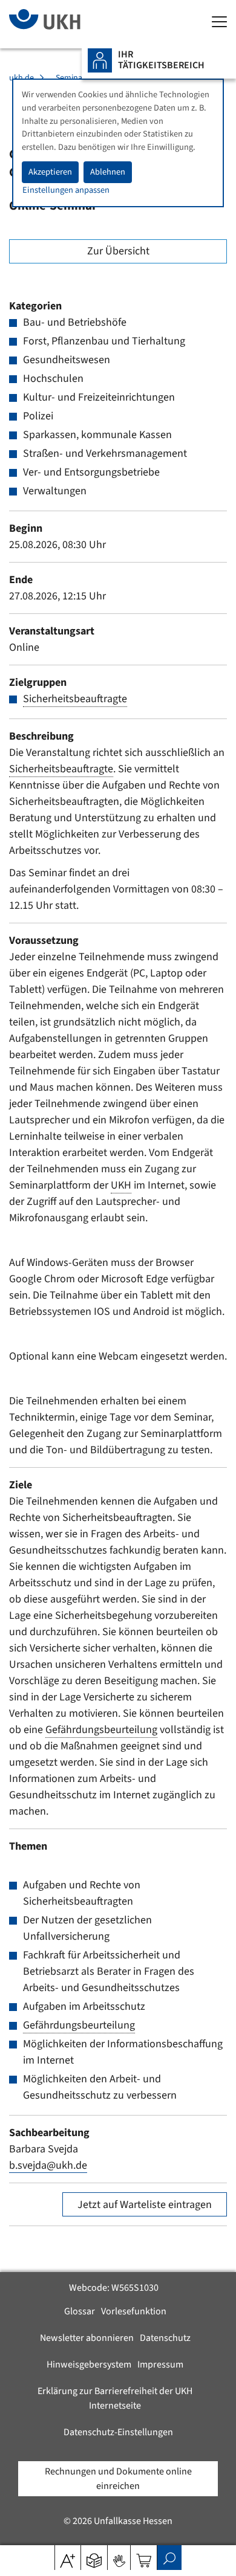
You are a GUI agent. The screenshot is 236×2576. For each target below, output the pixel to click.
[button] (94, 2557)
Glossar (80, 2311)
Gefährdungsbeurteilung (101, 1730)
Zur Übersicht (118, 251)
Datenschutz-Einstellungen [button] (118, 2432)
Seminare (73, 78)
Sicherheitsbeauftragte (75, 699)
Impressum (160, 2365)
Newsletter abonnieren (87, 2338)
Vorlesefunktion (134, 2311)
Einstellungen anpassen (66, 190)
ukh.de (21, 78)
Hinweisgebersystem (89, 2365)
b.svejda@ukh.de (48, 2165)
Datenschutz (165, 2338)
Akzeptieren (50, 172)
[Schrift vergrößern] (67, 2557)
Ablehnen (108, 172)
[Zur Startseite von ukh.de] (63, 24)
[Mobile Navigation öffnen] (219, 23)
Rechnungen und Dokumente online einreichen (118, 2479)
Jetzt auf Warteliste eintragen (145, 2205)
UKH (121, 1185)
